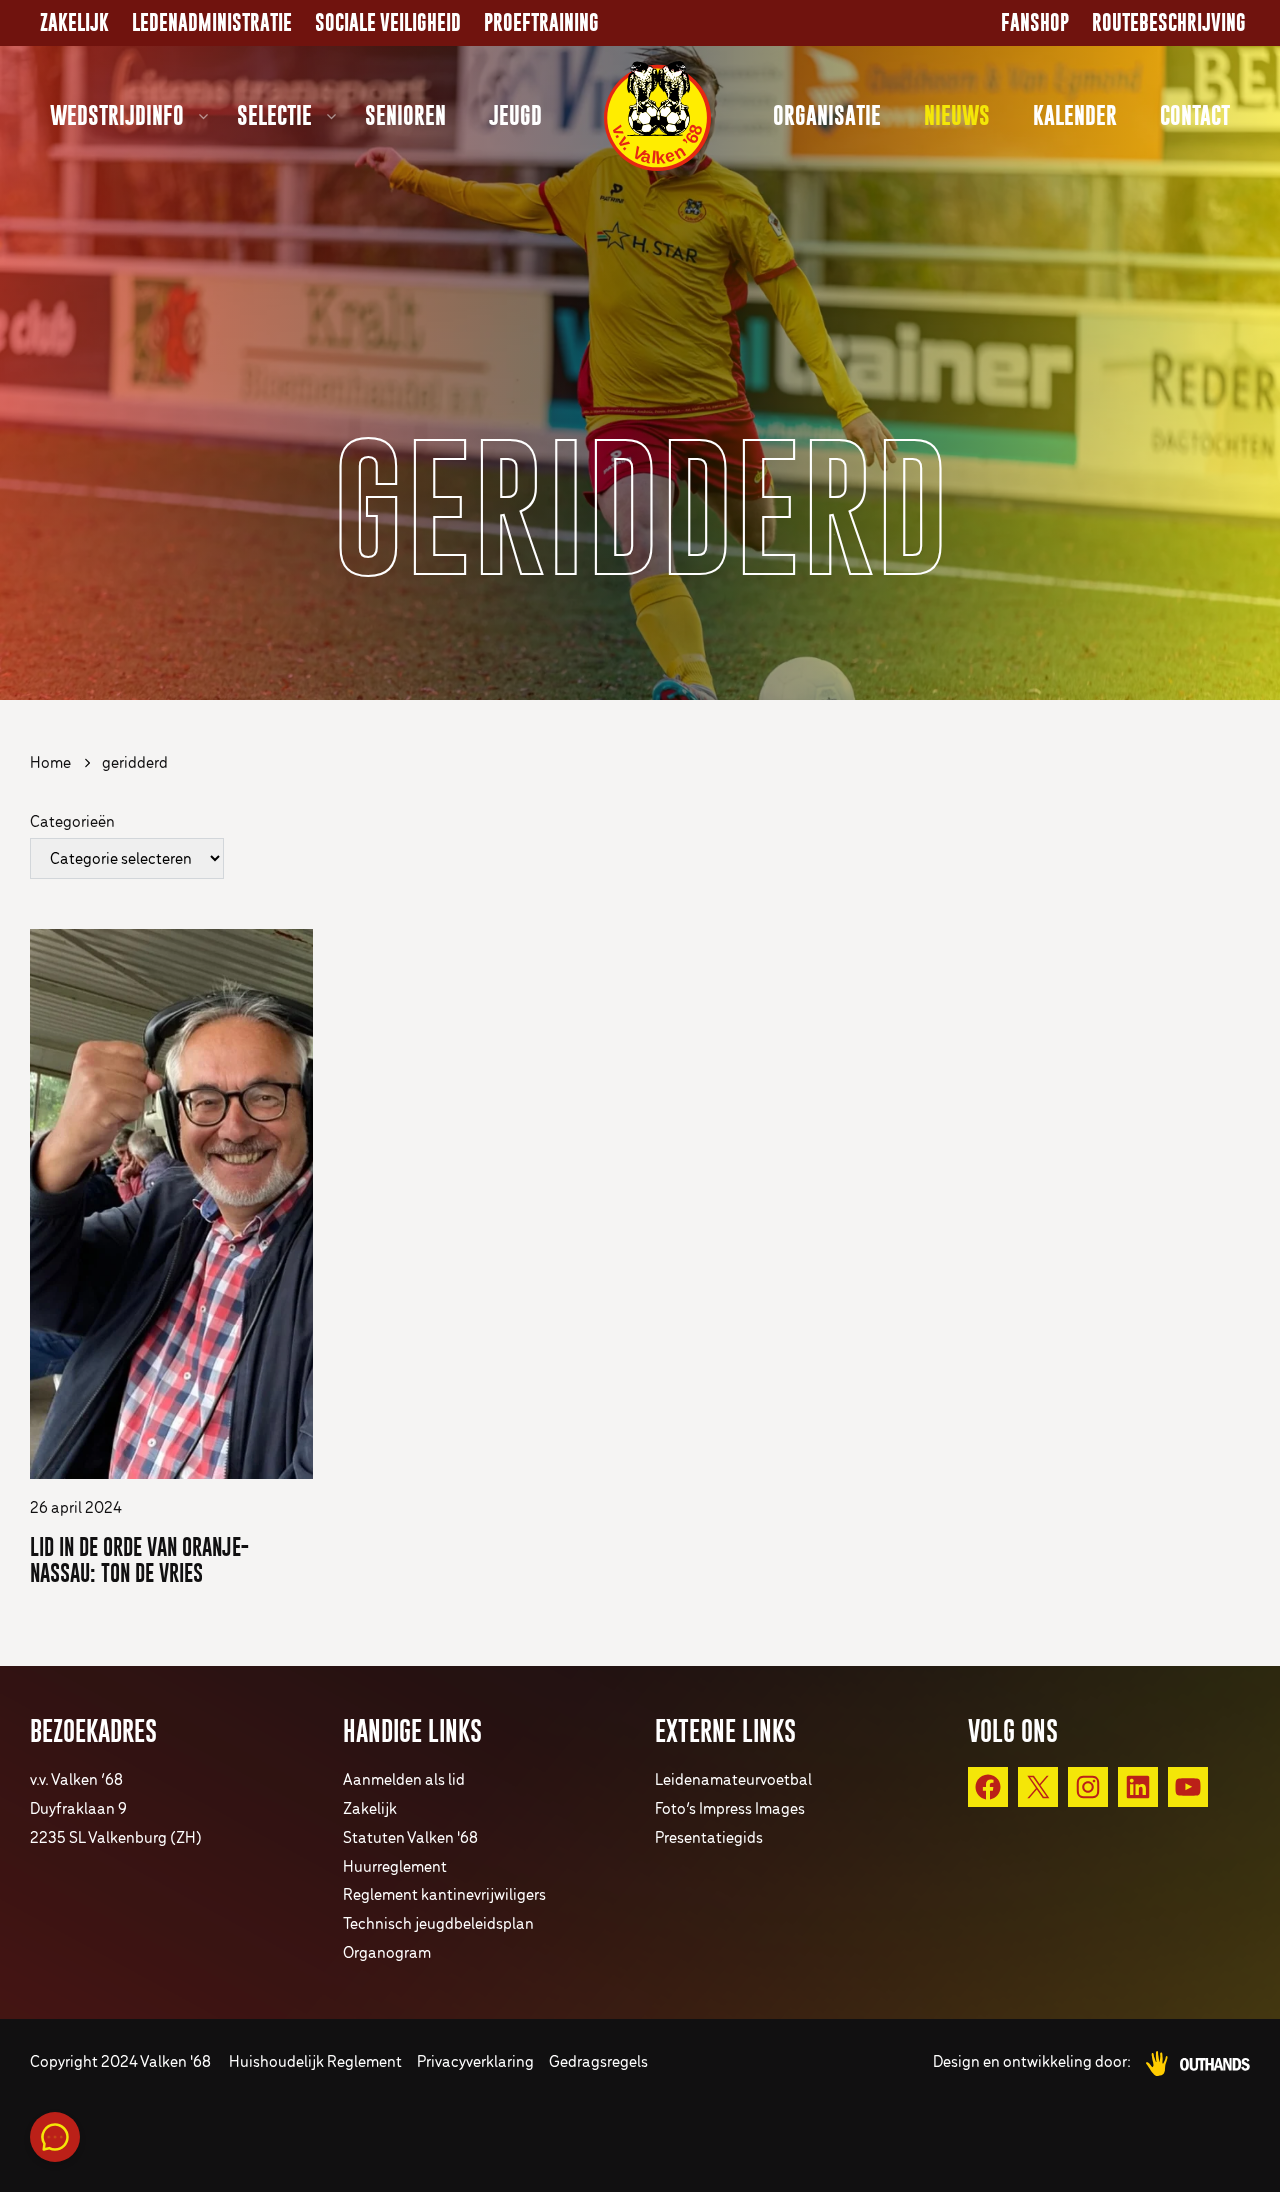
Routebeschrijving (1169, 23)
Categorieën (72, 822)
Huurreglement (395, 1867)
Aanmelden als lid (404, 1780)
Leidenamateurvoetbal (733, 1780)
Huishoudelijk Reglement (315, 2062)
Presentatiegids (709, 1838)
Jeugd (515, 115)
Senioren (405, 115)
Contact (1195, 115)
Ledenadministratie (212, 23)
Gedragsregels (598, 2062)
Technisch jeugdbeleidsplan (438, 1924)
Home (50, 763)
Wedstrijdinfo (117, 115)
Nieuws (957, 115)
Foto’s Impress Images (730, 1809)
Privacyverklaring (475, 2062)
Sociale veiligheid (388, 23)
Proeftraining (541, 23)
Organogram (387, 1953)
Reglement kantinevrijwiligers (444, 1895)
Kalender (1075, 115)
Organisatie (827, 115)
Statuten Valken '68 (410, 1838)
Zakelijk (74, 23)
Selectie (274, 115)
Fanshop (1035, 23)
